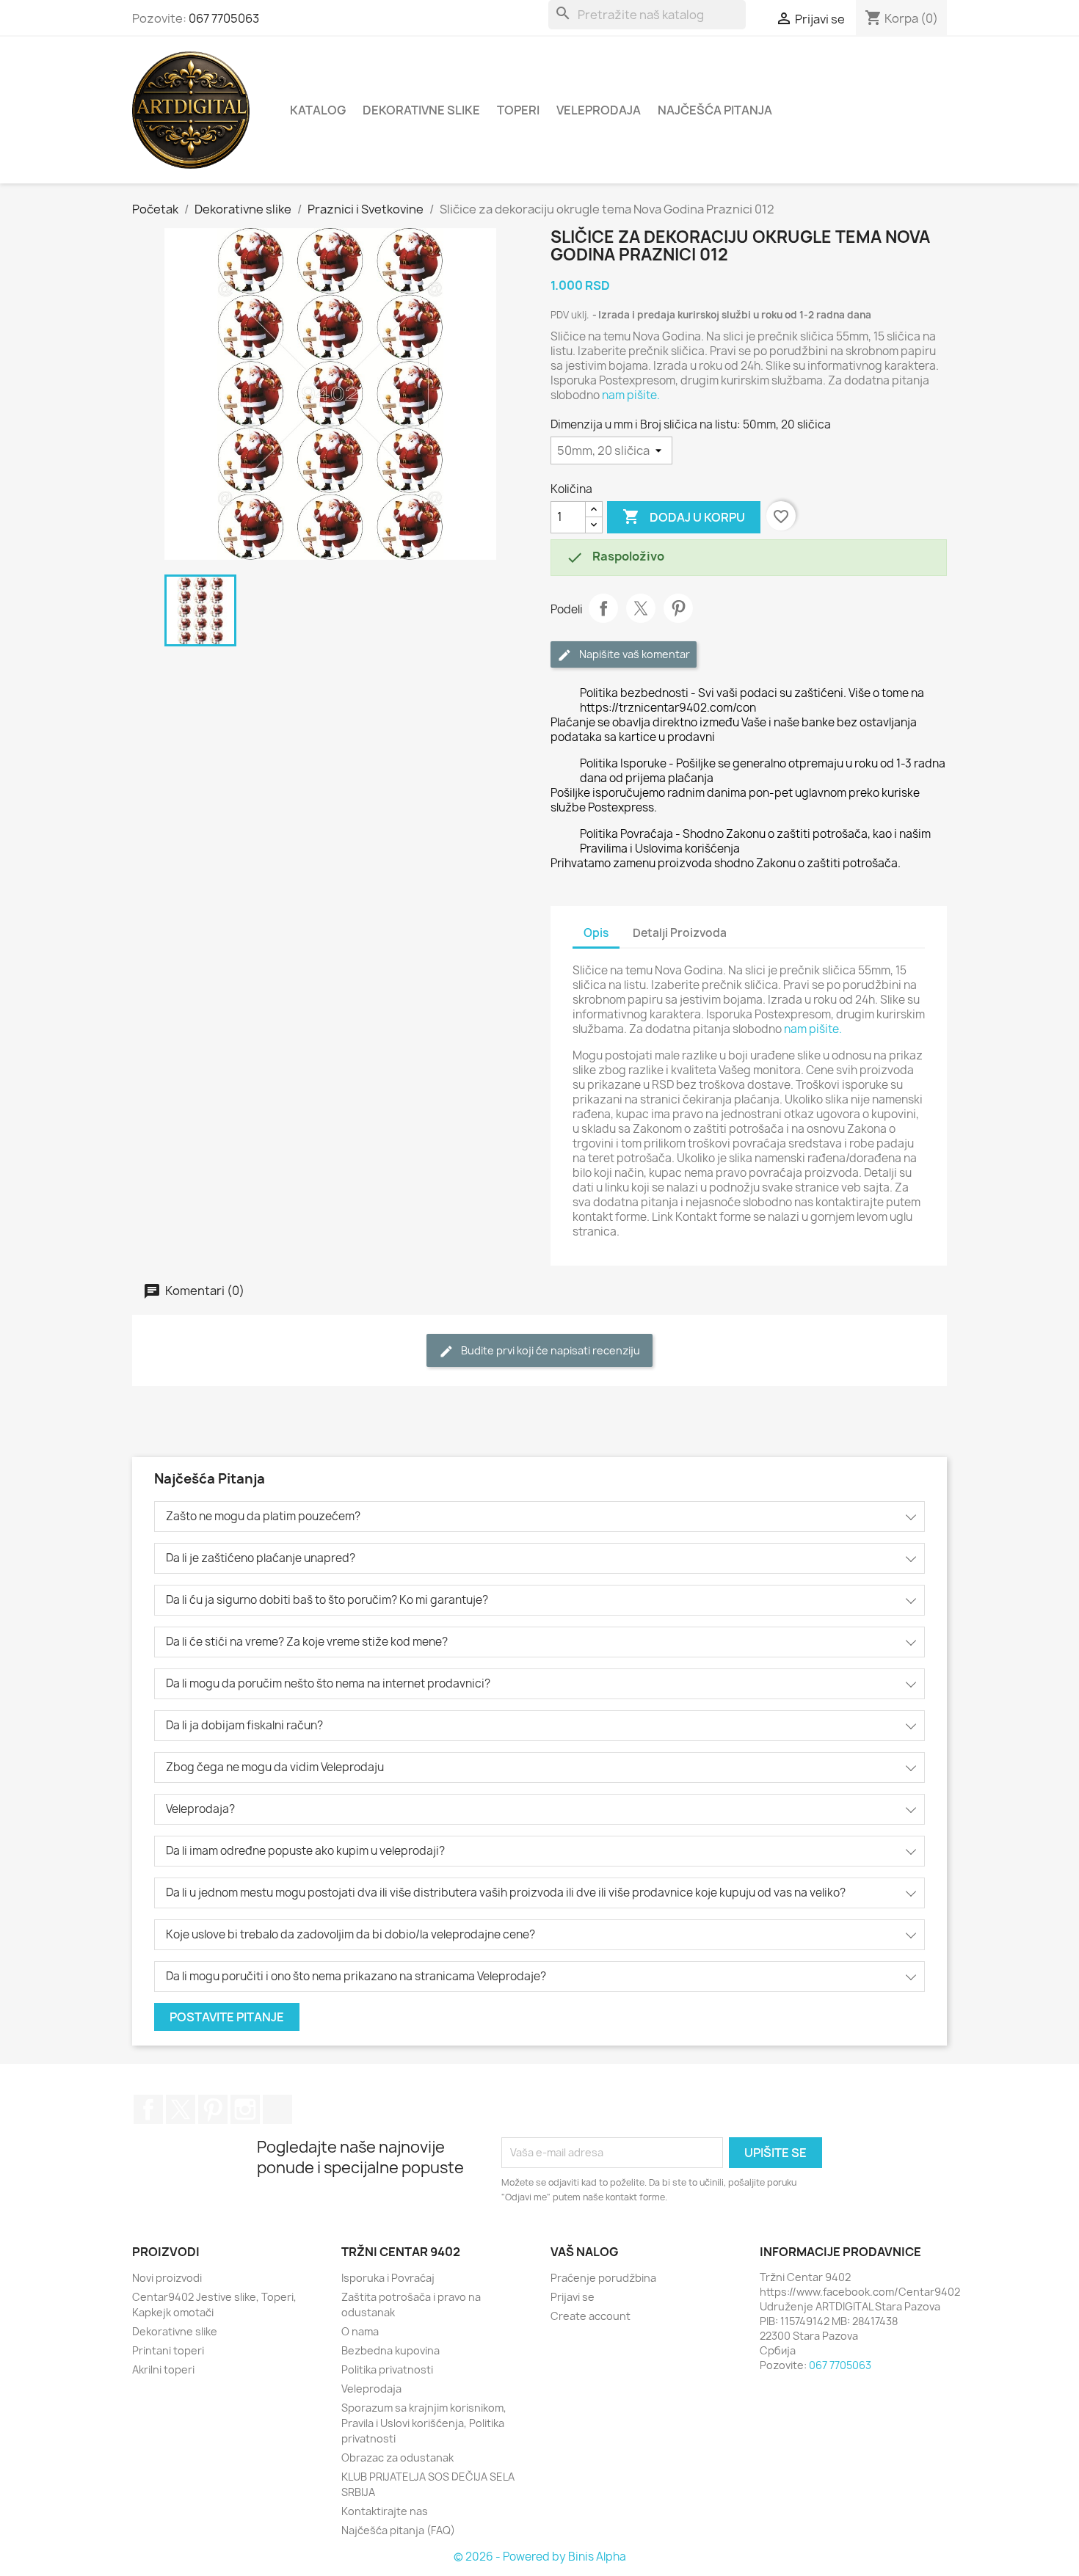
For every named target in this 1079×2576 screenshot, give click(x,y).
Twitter (181, 2109)
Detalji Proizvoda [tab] (680, 933)
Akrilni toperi (163, 2369)
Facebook (148, 2109)
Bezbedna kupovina (390, 2350)
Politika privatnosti (387, 2369)
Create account (591, 2316)
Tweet (641, 608)
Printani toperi (168, 2350)
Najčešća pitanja (715, 110)
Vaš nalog (585, 2252)
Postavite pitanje (227, 2017)
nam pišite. (631, 395)
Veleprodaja (599, 110)
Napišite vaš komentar (633, 654)
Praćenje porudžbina (603, 2278)
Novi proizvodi (167, 2278)
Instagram (245, 2109)
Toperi (518, 110)
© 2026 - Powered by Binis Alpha (540, 2557)
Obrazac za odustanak (397, 2458)
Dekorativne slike (421, 110)
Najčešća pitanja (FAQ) (398, 2530)
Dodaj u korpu (684, 517)
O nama (360, 2331)
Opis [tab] (596, 933)
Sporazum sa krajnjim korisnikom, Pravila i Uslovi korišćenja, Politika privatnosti (424, 2423)
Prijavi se (573, 2297)
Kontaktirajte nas (385, 2511)
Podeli (603, 608)
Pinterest (678, 608)
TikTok (277, 2109)
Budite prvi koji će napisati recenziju (549, 1350)
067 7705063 (224, 18)
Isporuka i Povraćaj (388, 2278)
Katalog (318, 110)
